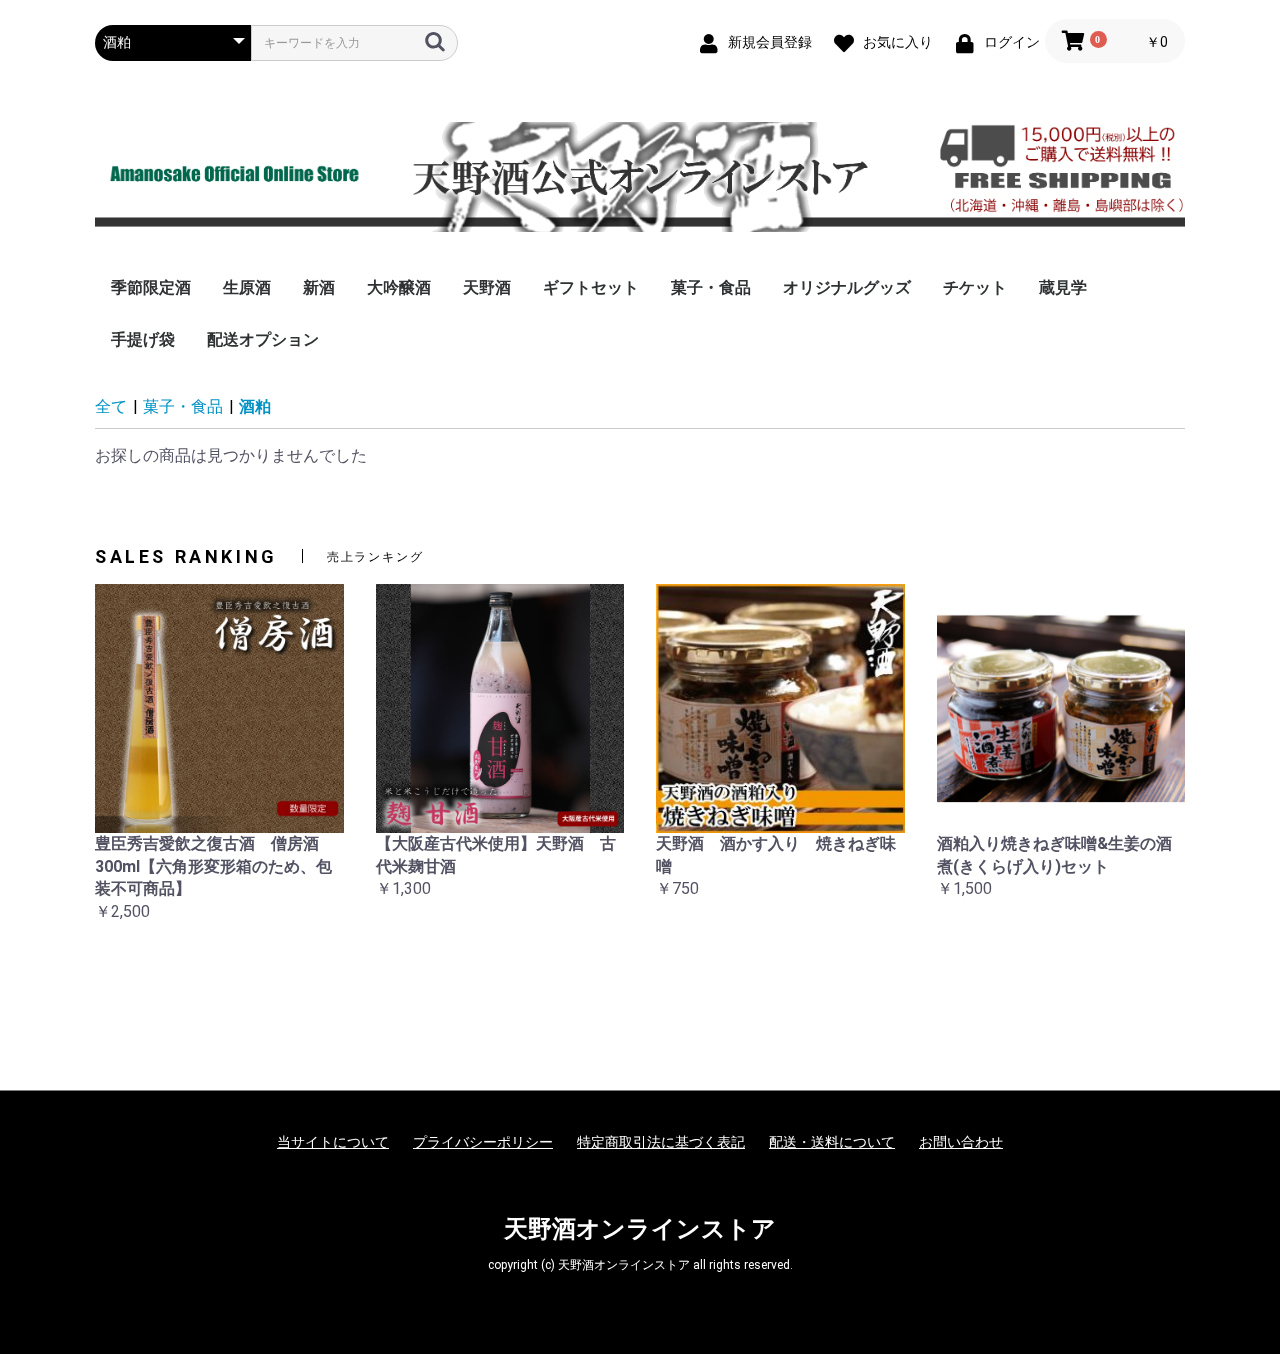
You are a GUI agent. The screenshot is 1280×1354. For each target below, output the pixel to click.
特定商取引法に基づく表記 (661, 1142)
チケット (975, 287)
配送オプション (263, 339)
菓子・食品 (711, 287)
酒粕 (255, 406)
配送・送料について (832, 1142)
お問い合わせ (961, 1142)
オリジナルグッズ (847, 287)
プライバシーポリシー (483, 1142)
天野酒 (487, 287)
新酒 (319, 287)
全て (111, 406)
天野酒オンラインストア (640, 1229)
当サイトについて (333, 1142)
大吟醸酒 (399, 287)
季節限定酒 (151, 287)
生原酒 (247, 287)
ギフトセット (591, 287)
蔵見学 (1063, 287)
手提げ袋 (143, 339)
